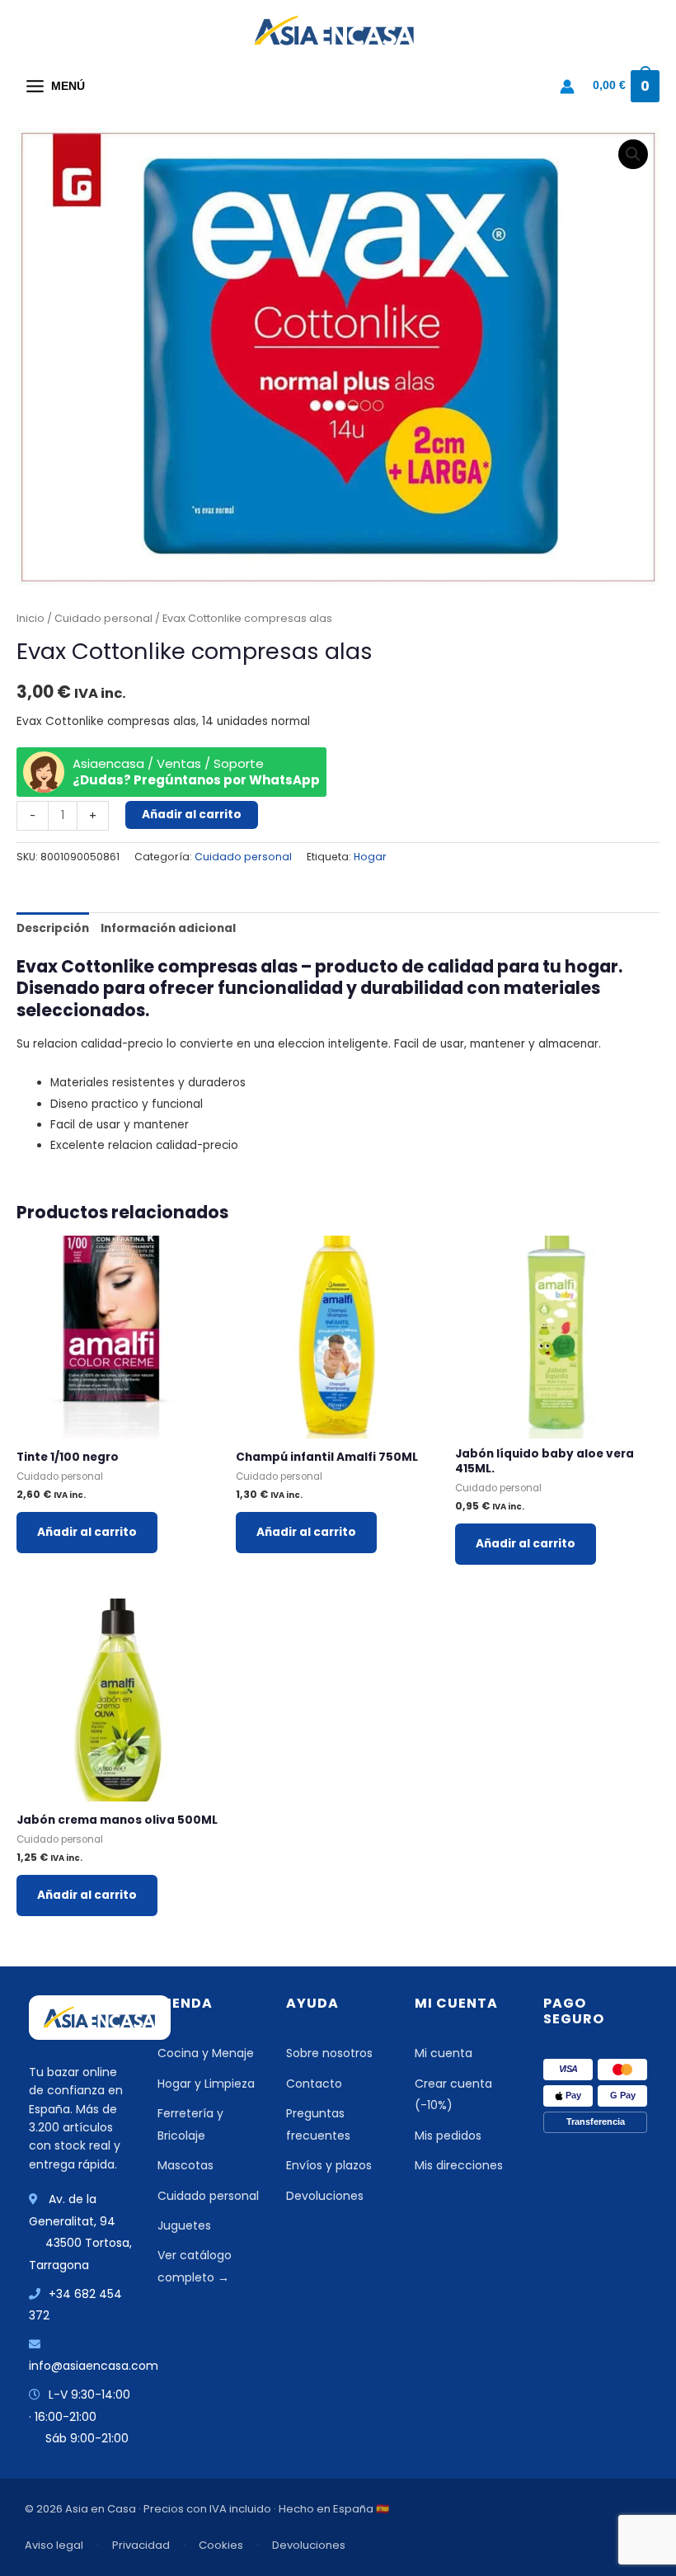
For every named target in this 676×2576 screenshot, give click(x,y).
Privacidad (141, 2545)
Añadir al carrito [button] (87, 1532)
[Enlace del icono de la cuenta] (567, 87)
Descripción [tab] (53, 928)
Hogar (370, 857)
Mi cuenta (444, 2053)
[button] (633, 154)
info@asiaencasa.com (94, 2366)
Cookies (221, 2545)
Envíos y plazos (329, 2165)
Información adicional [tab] (168, 928)
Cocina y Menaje (206, 2053)
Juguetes (184, 2225)
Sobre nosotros (329, 2053)
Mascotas (185, 2165)
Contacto (314, 2084)
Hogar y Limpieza (206, 2084)
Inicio (31, 618)
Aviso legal (54, 2545)
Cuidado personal (103, 618)
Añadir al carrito (192, 815)
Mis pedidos (448, 2136)
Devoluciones (325, 2196)
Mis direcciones (459, 2165)
